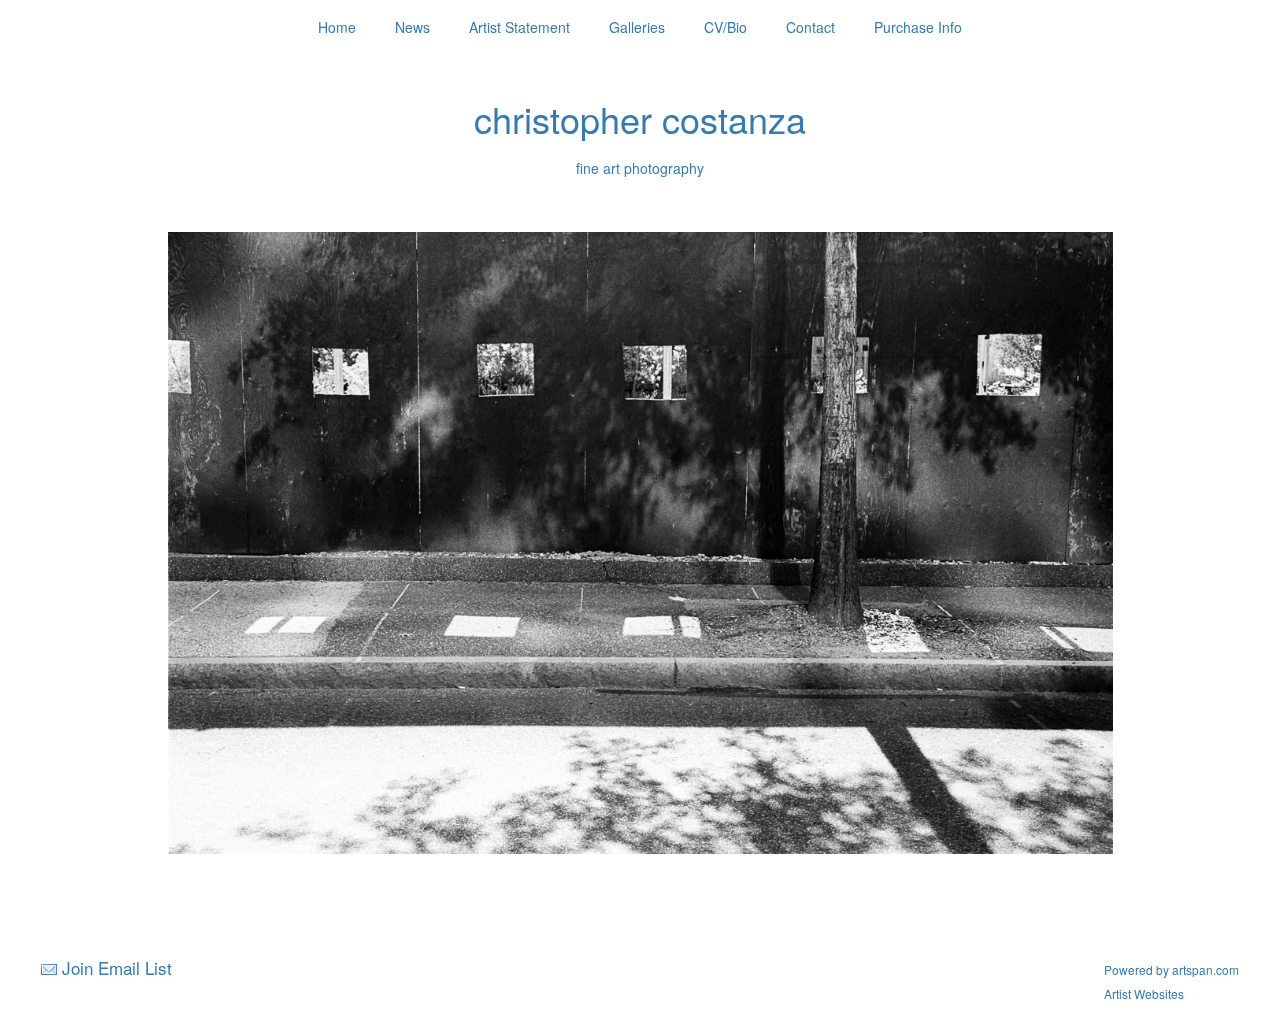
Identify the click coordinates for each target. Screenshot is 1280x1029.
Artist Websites (1144, 993)
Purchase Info (918, 27)
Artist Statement (519, 27)
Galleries (637, 27)
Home (337, 27)
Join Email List (117, 967)
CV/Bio (725, 27)
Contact (810, 27)
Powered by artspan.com (1171, 969)
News (412, 27)
